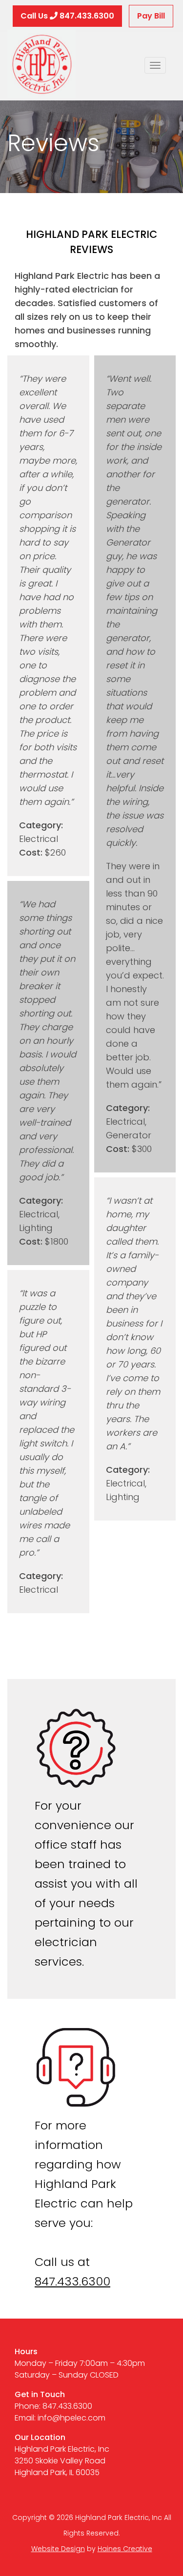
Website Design (58, 2549)
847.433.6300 (72, 2281)
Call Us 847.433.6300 (67, 16)
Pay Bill (151, 16)
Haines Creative (125, 2549)
